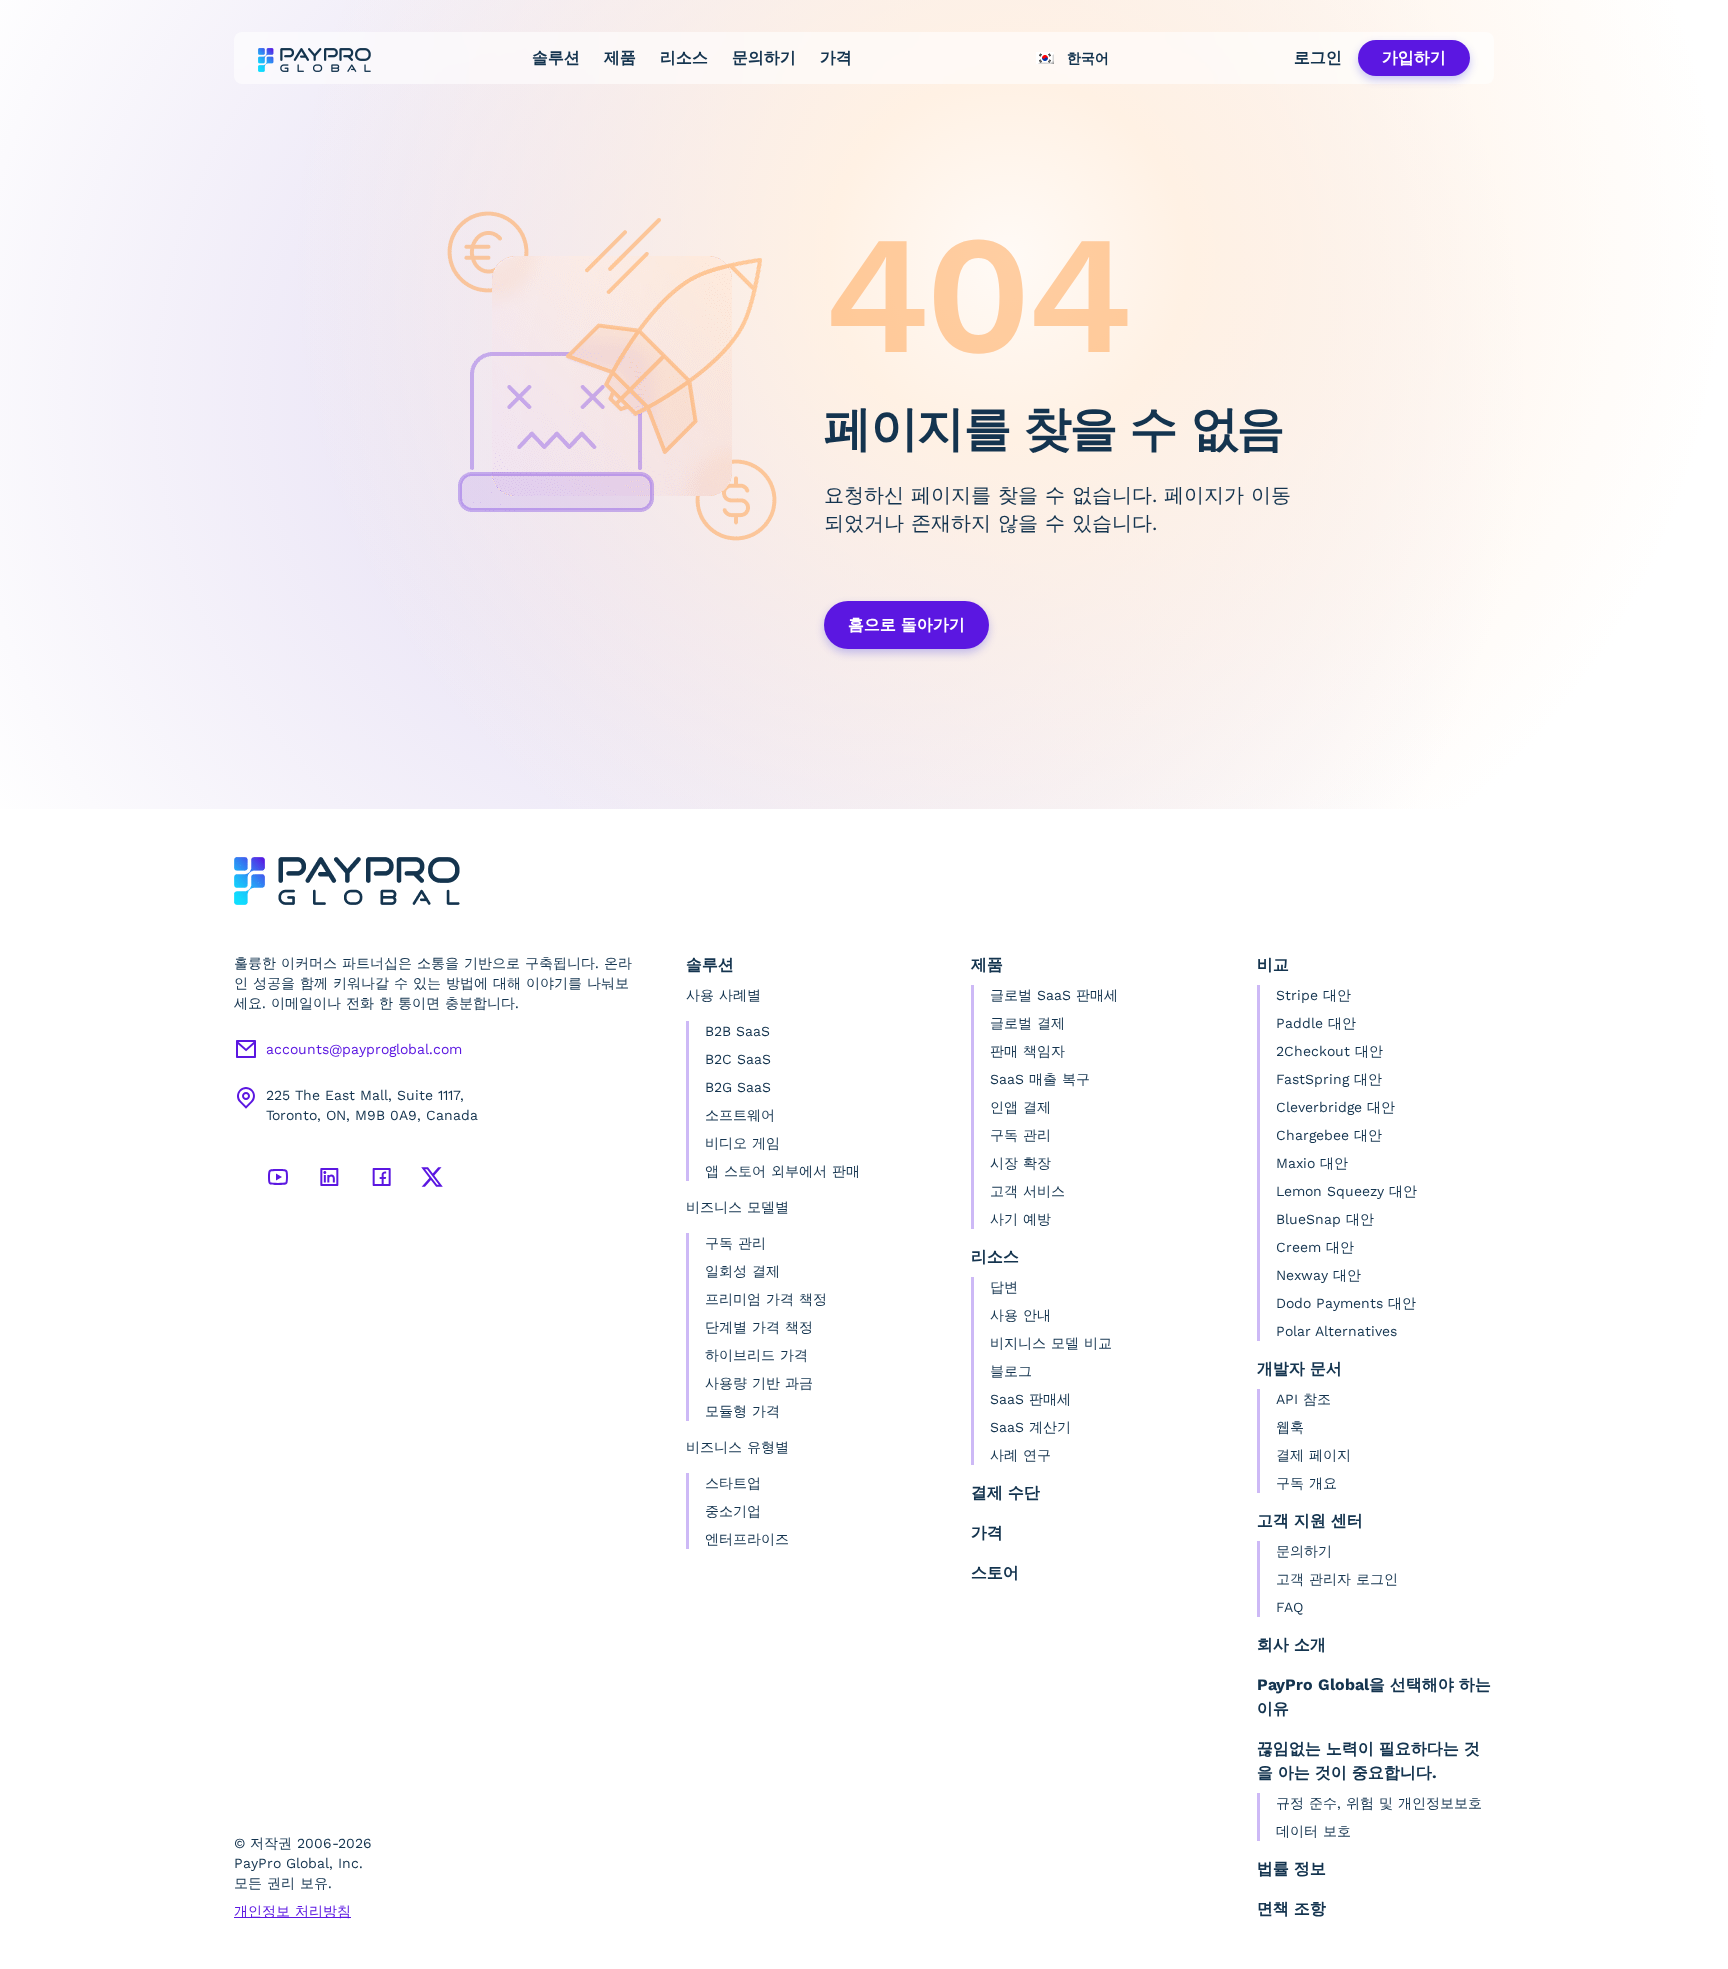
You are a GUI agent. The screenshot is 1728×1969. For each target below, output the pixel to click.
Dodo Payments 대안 (1346, 1303)
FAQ (1289, 1607)
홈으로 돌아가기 (906, 624)
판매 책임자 (1027, 1051)
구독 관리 (735, 1243)
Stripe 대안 (1313, 995)
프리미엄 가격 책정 (766, 1299)
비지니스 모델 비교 (1051, 1343)
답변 (1004, 1287)
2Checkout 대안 (1329, 1051)
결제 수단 (1005, 1492)
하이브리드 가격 (756, 1355)
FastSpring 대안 (1329, 1079)
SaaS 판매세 (1030, 1399)
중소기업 (733, 1511)
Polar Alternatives (1336, 1331)
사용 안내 (1020, 1315)
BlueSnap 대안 (1325, 1219)
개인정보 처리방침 (292, 1911)
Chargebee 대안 (1329, 1135)
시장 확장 (1020, 1163)
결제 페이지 (1313, 1455)
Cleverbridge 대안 (1335, 1107)
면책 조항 (1291, 1908)
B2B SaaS (737, 1031)
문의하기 (764, 57)
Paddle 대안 (1316, 1023)
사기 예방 (1020, 1219)
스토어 (995, 1572)
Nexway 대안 (1318, 1275)
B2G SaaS (738, 1087)
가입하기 (1414, 57)
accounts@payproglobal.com (364, 1049)
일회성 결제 (742, 1271)
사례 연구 (1020, 1455)
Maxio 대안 (1312, 1163)
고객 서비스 (1027, 1191)
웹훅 (1290, 1427)
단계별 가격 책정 (759, 1327)
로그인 (1318, 57)
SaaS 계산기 (1030, 1427)
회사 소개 (1291, 1644)
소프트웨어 (740, 1115)
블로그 (1011, 1371)
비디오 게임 (742, 1143)
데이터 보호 (1313, 1831)
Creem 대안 (1315, 1247)
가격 (836, 57)
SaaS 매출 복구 (1040, 1079)
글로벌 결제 (1027, 1023)
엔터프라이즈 (747, 1539)
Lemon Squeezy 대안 (1346, 1191)
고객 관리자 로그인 (1337, 1579)
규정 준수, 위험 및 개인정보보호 (1379, 1803)
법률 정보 (1291, 1868)
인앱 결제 (1020, 1107)
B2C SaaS (738, 1059)
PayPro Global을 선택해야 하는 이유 (1374, 1696)
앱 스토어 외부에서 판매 (782, 1171)
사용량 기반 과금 (759, 1383)
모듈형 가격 (742, 1411)
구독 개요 (1306, 1483)
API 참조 (1303, 1399)
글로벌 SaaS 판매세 (1054, 995)
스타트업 (733, 1483)
